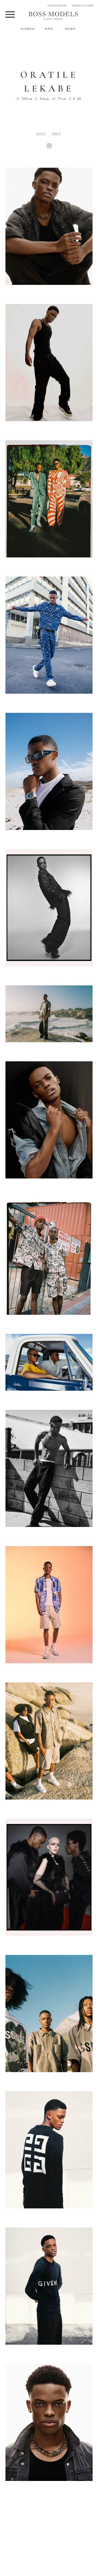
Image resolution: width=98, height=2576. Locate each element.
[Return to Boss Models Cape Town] (53, 16)
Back (41, 134)
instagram (57, 5)
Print (57, 134)
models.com (83, 5)
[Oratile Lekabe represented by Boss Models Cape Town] (49, 363)
